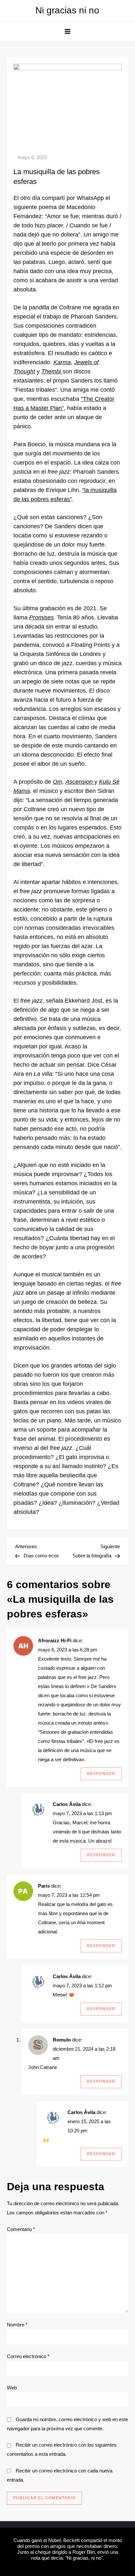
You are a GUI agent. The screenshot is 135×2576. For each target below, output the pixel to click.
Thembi (52, 371)
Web (12, 2388)
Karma (62, 362)
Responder (101, 1774)
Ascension (80, 782)
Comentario (21, 2229)
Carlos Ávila (67, 1804)
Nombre (17, 2325)
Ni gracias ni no (67, 10)
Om (58, 782)
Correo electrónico (28, 2356)
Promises (41, 617)
